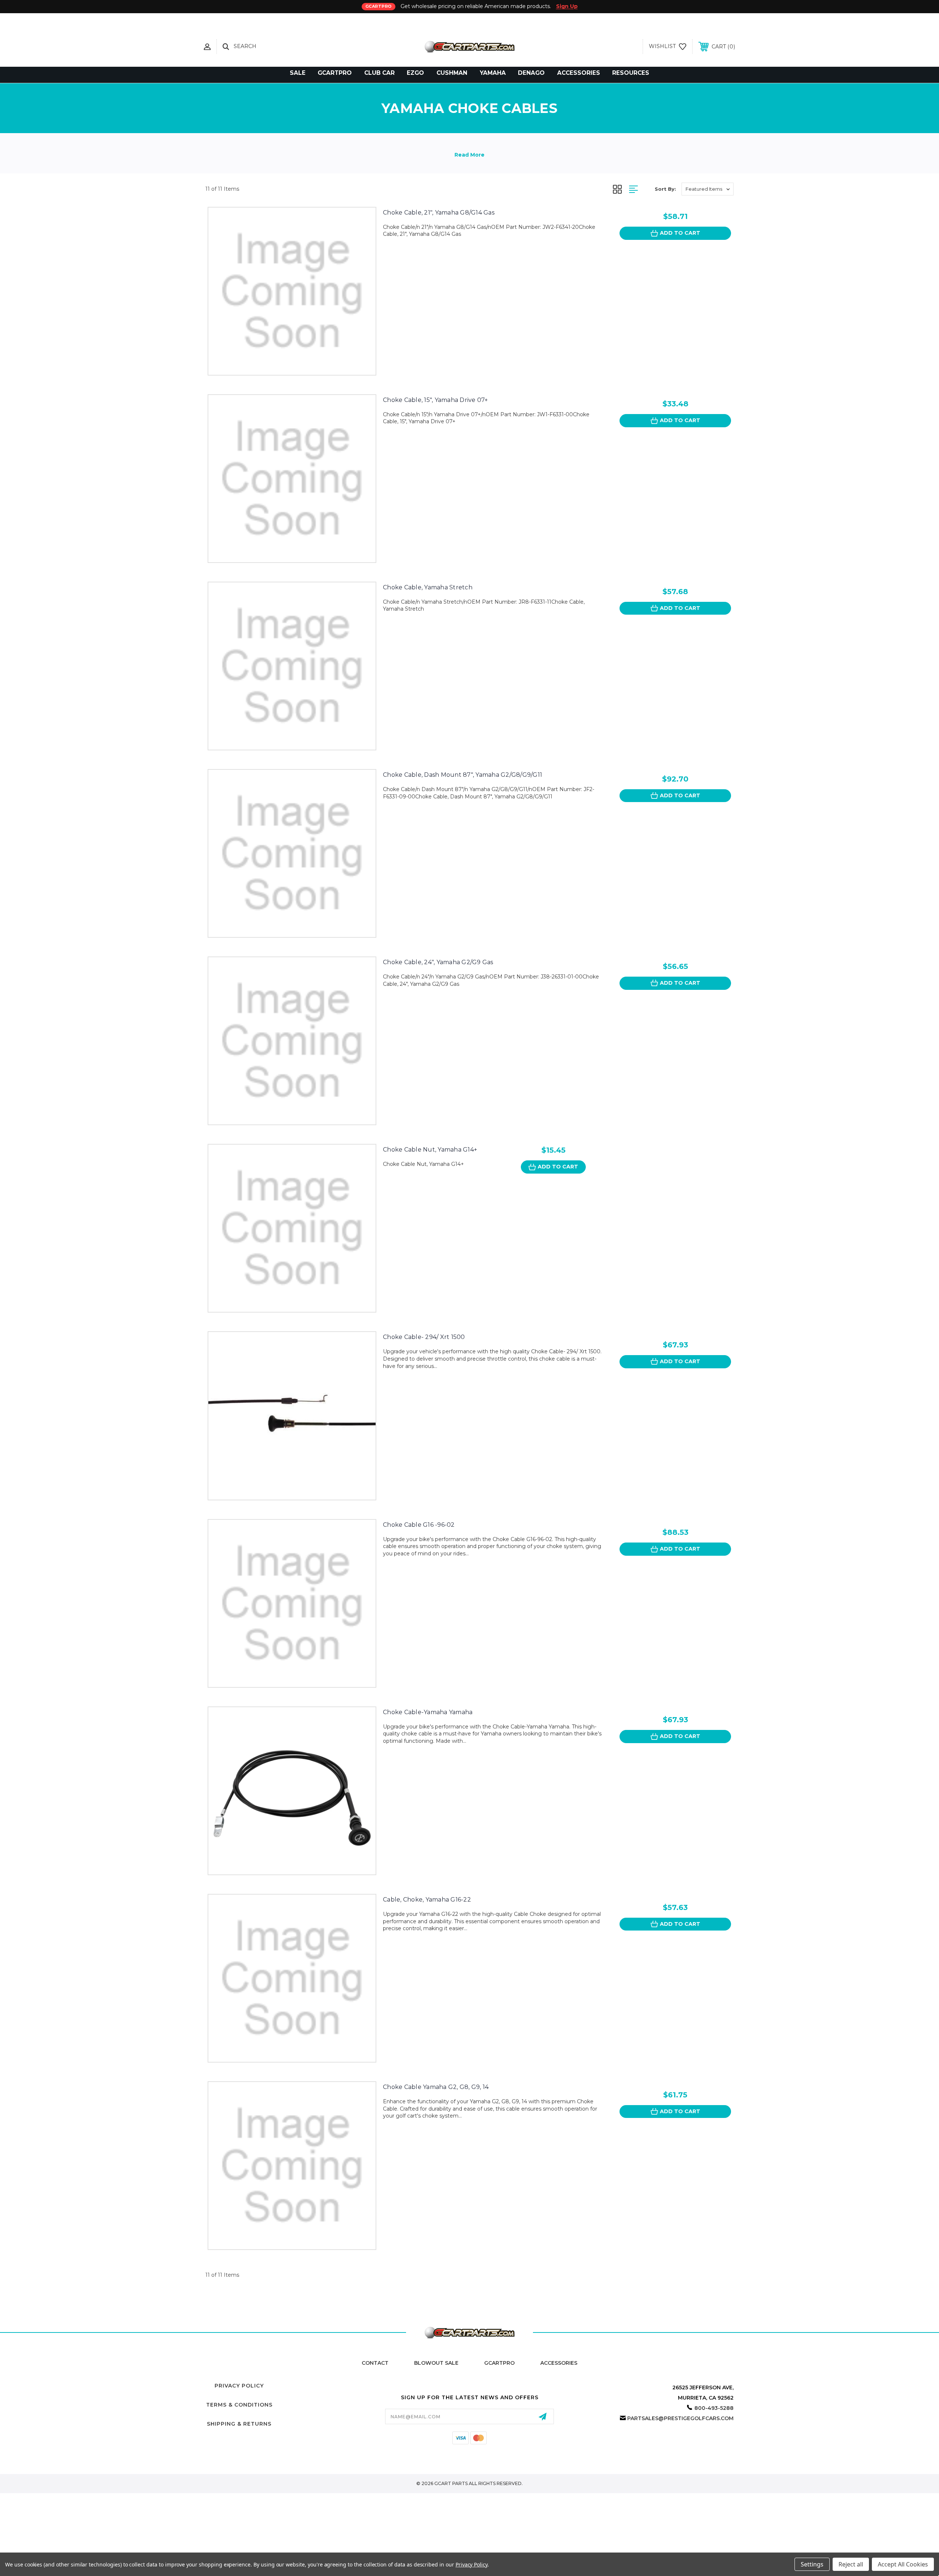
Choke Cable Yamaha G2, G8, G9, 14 (436, 2087)
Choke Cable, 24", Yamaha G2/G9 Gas (438, 962)
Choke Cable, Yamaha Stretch (428, 587)
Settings (812, 2564)
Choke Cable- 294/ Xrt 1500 (424, 1337)
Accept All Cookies (903, 2564)
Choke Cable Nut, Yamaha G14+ (430, 1150)
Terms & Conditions (239, 2405)
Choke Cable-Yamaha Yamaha (428, 1712)
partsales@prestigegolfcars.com (680, 2418)
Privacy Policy (239, 2386)
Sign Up (567, 6)
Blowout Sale (436, 2363)
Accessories (559, 2363)
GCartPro (499, 2363)
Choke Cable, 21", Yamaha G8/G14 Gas (439, 213)
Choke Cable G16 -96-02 (419, 1525)
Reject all (851, 2564)
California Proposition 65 (470, 2446)
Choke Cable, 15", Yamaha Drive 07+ (436, 400)
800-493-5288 (714, 2408)
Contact (375, 2363)
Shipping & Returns (239, 2424)
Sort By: (665, 189)
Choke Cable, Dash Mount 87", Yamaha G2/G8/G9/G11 (463, 775)
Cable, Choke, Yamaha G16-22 (427, 1900)
